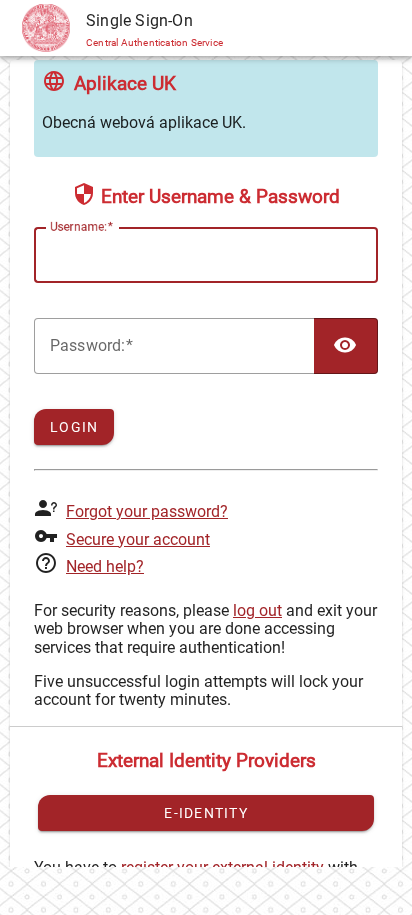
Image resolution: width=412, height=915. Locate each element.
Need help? (105, 566)
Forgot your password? (147, 511)
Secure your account (138, 539)
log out (257, 610)
